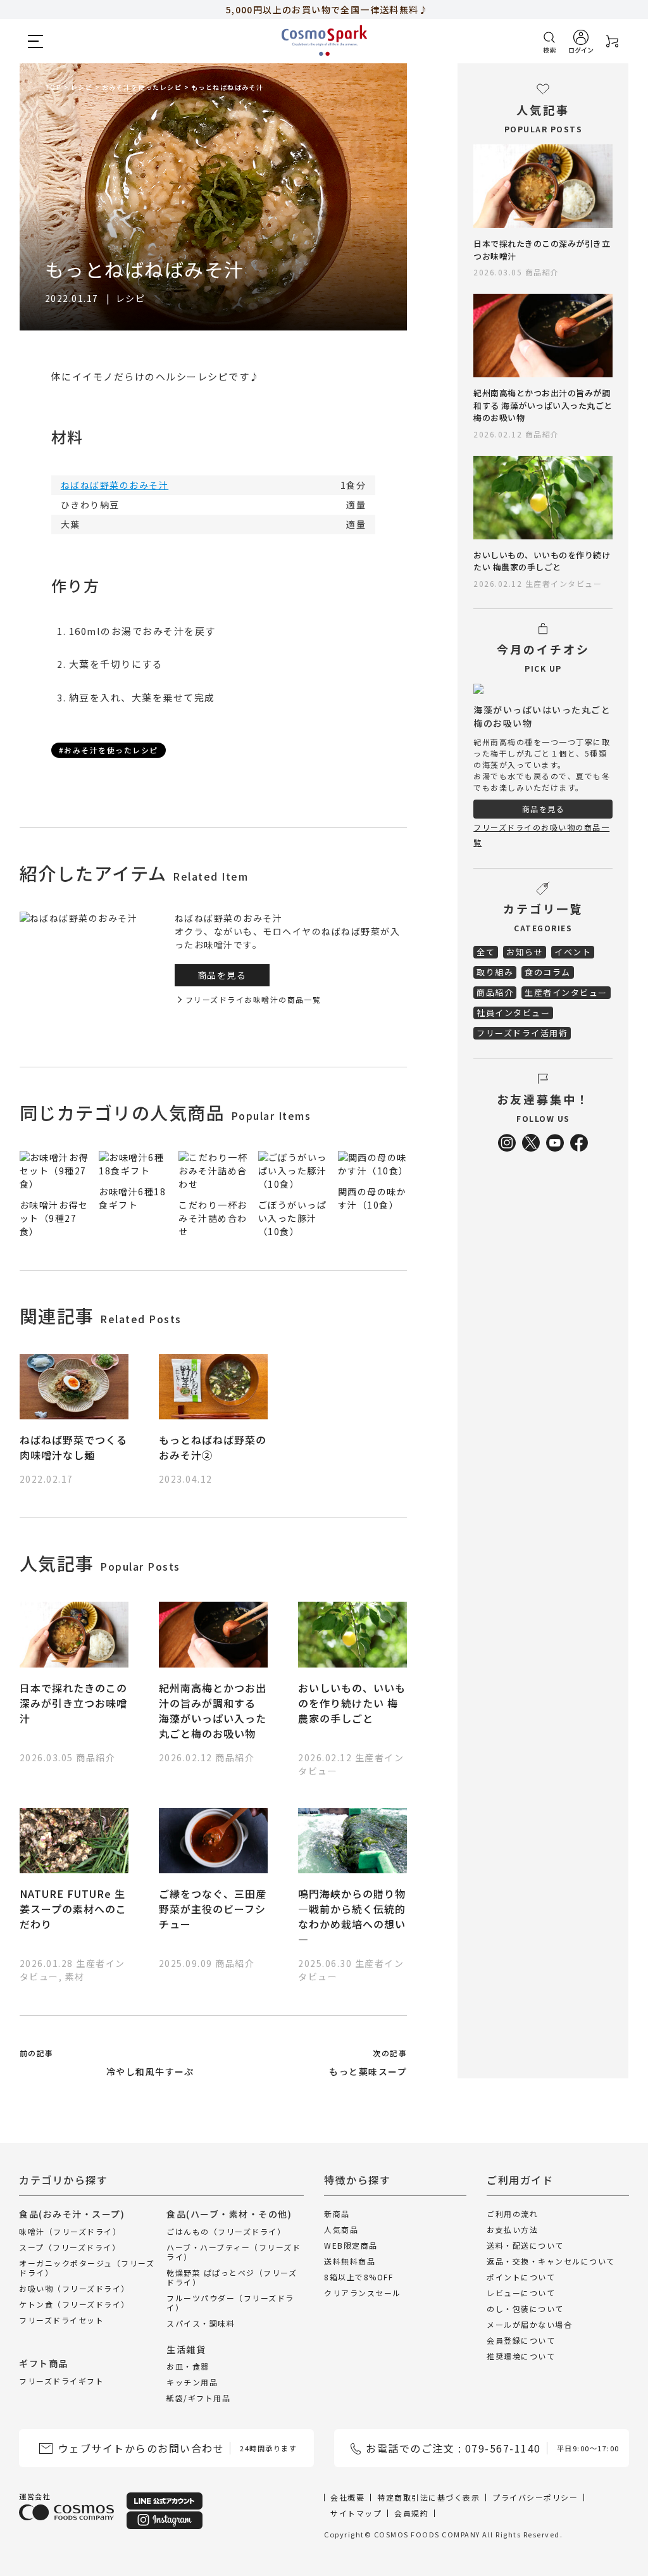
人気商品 (341, 2229)
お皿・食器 (188, 2366)
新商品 (337, 2214)
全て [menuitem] (486, 952)
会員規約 (411, 2513)
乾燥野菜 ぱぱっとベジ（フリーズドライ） (232, 2277)
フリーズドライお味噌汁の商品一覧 (253, 999)
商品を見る (222, 975)
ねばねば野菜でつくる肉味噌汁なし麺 (73, 1447)
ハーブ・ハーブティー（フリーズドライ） (234, 2252)
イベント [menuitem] (573, 952)
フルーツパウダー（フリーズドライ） (230, 2303)
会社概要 (347, 2497)
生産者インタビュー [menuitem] (566, 992)
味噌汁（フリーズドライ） (70, 2231)
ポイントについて (521, 2277)
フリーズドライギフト (61, 2381)
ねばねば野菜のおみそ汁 (115, 485)
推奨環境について (521, 2356)
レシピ (131, 298)
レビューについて (521, 2293)
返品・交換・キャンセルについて (551, 2261)
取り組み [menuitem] (495, 972)
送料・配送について (525, 2245)
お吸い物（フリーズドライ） (74, 2288)
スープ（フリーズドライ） (70, 2247)
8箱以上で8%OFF (358, 2277)
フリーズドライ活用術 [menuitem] (522, 1033)
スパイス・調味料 (201, 2323)
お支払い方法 (512, 2229)
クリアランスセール (363, 2293)
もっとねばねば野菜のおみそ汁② (213, 1447)
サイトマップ (356, 2513)
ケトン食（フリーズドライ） (74, 2304)
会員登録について (521, 2340)
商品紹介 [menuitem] (495, 992)
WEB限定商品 (351, 2245)
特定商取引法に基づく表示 (428, 2497)
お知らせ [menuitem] (525, 952)
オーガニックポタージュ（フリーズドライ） (87, 2268)
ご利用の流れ (512, 2214)
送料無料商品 (350, 2261)
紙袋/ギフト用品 (198, 2398)
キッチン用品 (192, 2382)
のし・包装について (525, 2309)
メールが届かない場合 (529, 2324)
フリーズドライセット (61, 2320)
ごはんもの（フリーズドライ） (226, 2231)
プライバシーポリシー (535, 2497)
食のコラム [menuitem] (548, 972)
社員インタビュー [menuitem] (513, 1013)
